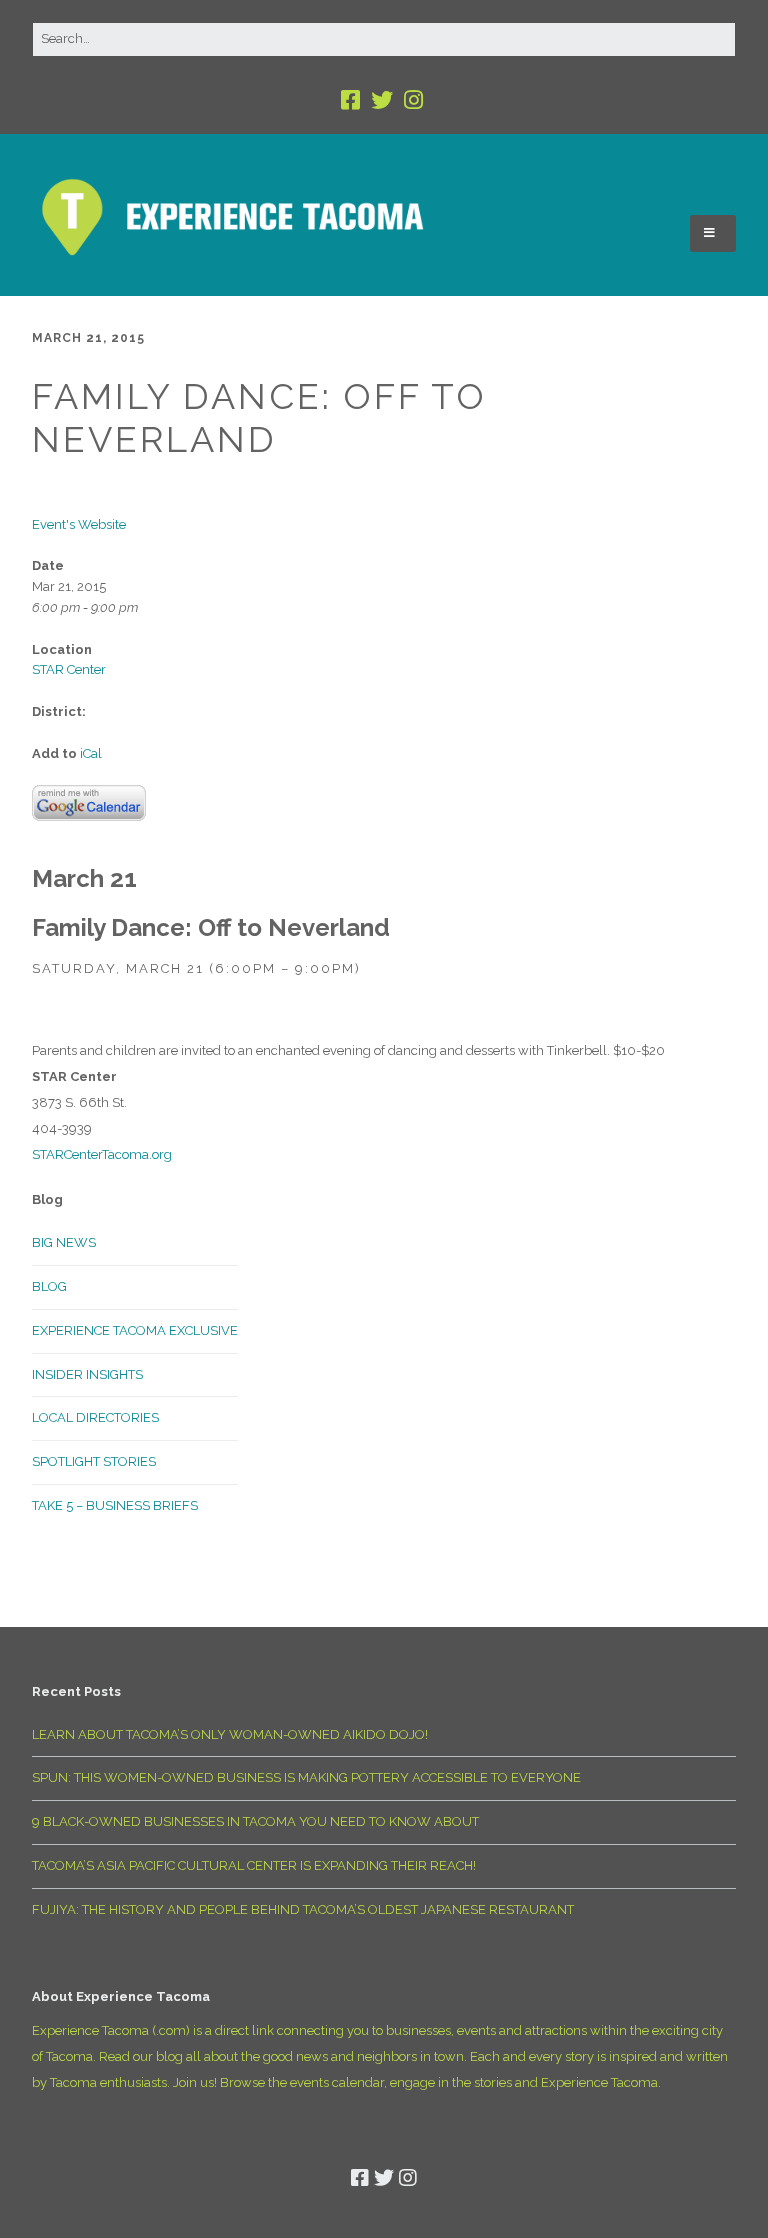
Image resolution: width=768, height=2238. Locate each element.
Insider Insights (87, 1374)
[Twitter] (382, 100)
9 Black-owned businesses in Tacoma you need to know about (255, 1821)
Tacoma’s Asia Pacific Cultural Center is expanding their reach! (254, 1865)
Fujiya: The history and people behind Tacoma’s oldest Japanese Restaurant (303, 1909)
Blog (49, 1286)
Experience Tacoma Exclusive (135, 1330)
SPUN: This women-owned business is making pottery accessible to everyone (306, 1777)
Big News (64, 1242)
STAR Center (69, 669)
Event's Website (79, 524)
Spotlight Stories (94, 1461)
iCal (91, 753)
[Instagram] (413, 100)
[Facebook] (352, 100)
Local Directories (95, 1417)
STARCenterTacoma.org (102, 1154)
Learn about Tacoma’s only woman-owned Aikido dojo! (230, 1734)
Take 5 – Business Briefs (115, 1505)
